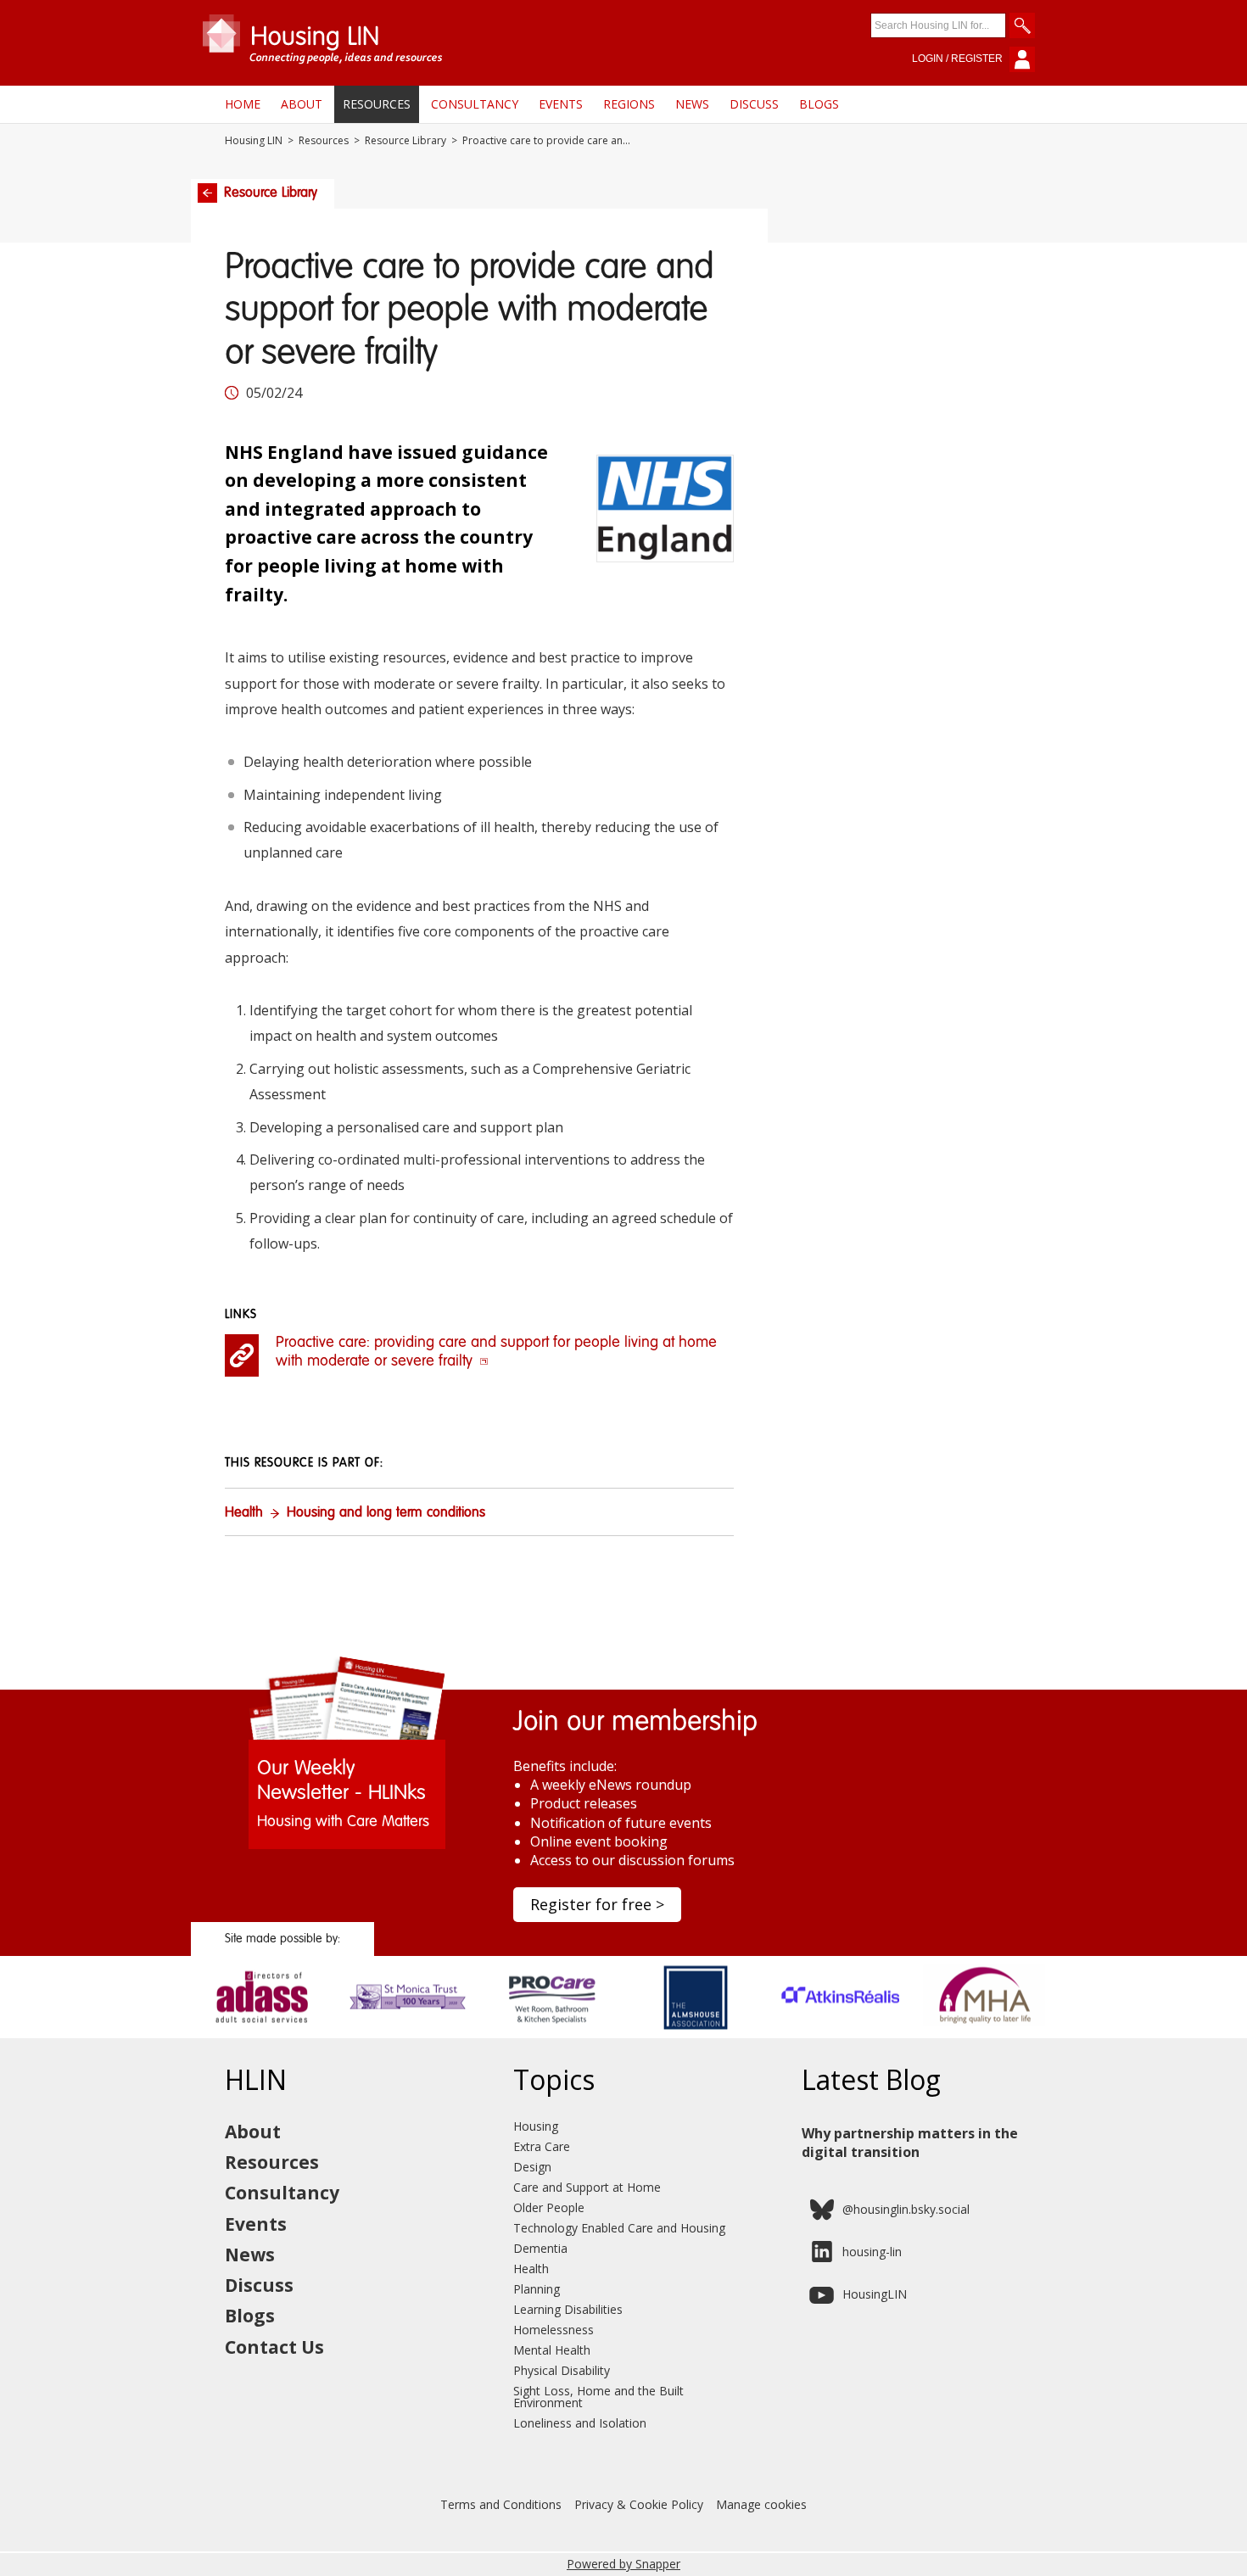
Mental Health (552, 2350)
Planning (537, 2289)
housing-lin (872, 2252)
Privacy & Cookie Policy (639, 2504)
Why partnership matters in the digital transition (910, 2143)
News (692, 104)
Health (244, 1513)
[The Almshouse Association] (696, 2032)
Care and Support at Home (587, 2187)
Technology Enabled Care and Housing (619, 2228)
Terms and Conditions (501, 2504)
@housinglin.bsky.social (906, 2209)
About (302, 104)
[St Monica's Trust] (408, 2032)
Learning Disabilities (568, 2309)
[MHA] (984, 2032)
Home (243, 104)
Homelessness (554, 2330)
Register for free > (597, 1904)
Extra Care (542, 2146)
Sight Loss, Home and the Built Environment (598, 2397)
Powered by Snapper (623, 2564)
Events (561, 104)
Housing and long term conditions (386, 1513)
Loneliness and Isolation (580, 2423)
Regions (629, 104)
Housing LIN (254, 141)
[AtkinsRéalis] (840, 2032)
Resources (377, 104)
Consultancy (475, 104)
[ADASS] (263, 2032)
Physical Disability (562, 2370)
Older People (549, 2207)
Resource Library (405, 141)
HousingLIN (875, 2294)
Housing (536, 2126)
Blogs (819, 104)
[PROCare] (552, 2032)
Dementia (540, 2248)
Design (532, 2167)
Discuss (754, 104)
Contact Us (274, 2347)
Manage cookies (761, 2504)
